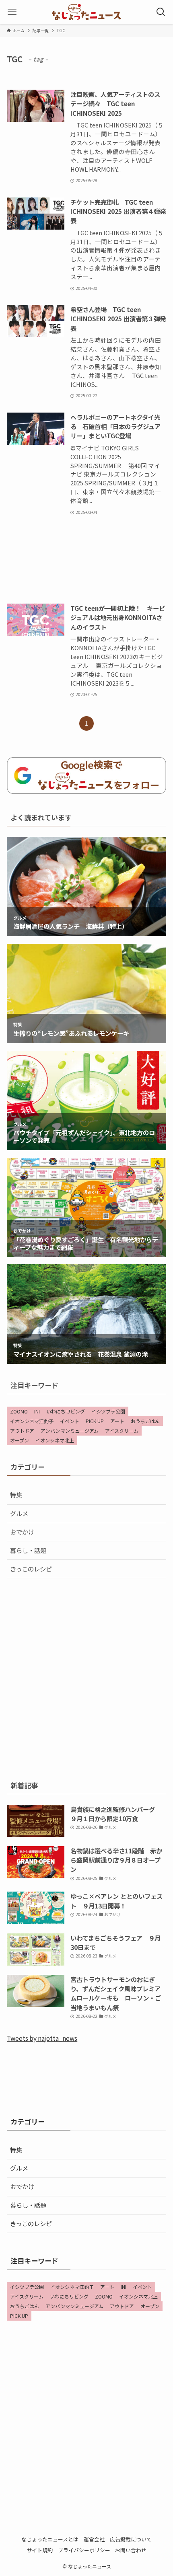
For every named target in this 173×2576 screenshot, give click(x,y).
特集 (16, 1495)
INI (37, 1411)
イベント (70, 1421)
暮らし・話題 (28, 1550)
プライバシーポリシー (84, 2550)
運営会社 (94, 2539)
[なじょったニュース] (86, 12)
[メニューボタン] (12, 12)
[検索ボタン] (161, 12)
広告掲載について (131, 2539)
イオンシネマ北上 (55, 1440)
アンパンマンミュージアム (70, 1431)
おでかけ (22, 1532)
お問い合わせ (131, 2550)
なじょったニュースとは (50, 2539)
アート (117, 1421)
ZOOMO (19, 1411)
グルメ (19, 1513)
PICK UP (95, 1421)
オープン (20, 1440)
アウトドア (22, 1431)
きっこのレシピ (31, 1569)
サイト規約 (40, 2550)
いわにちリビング (66, 1411)
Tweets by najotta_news (42, 2038)
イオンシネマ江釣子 (32, 1421)
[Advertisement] (86, 560)
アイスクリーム (122, 1431)
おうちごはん (145, 1421)
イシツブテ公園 (108, 1411)
